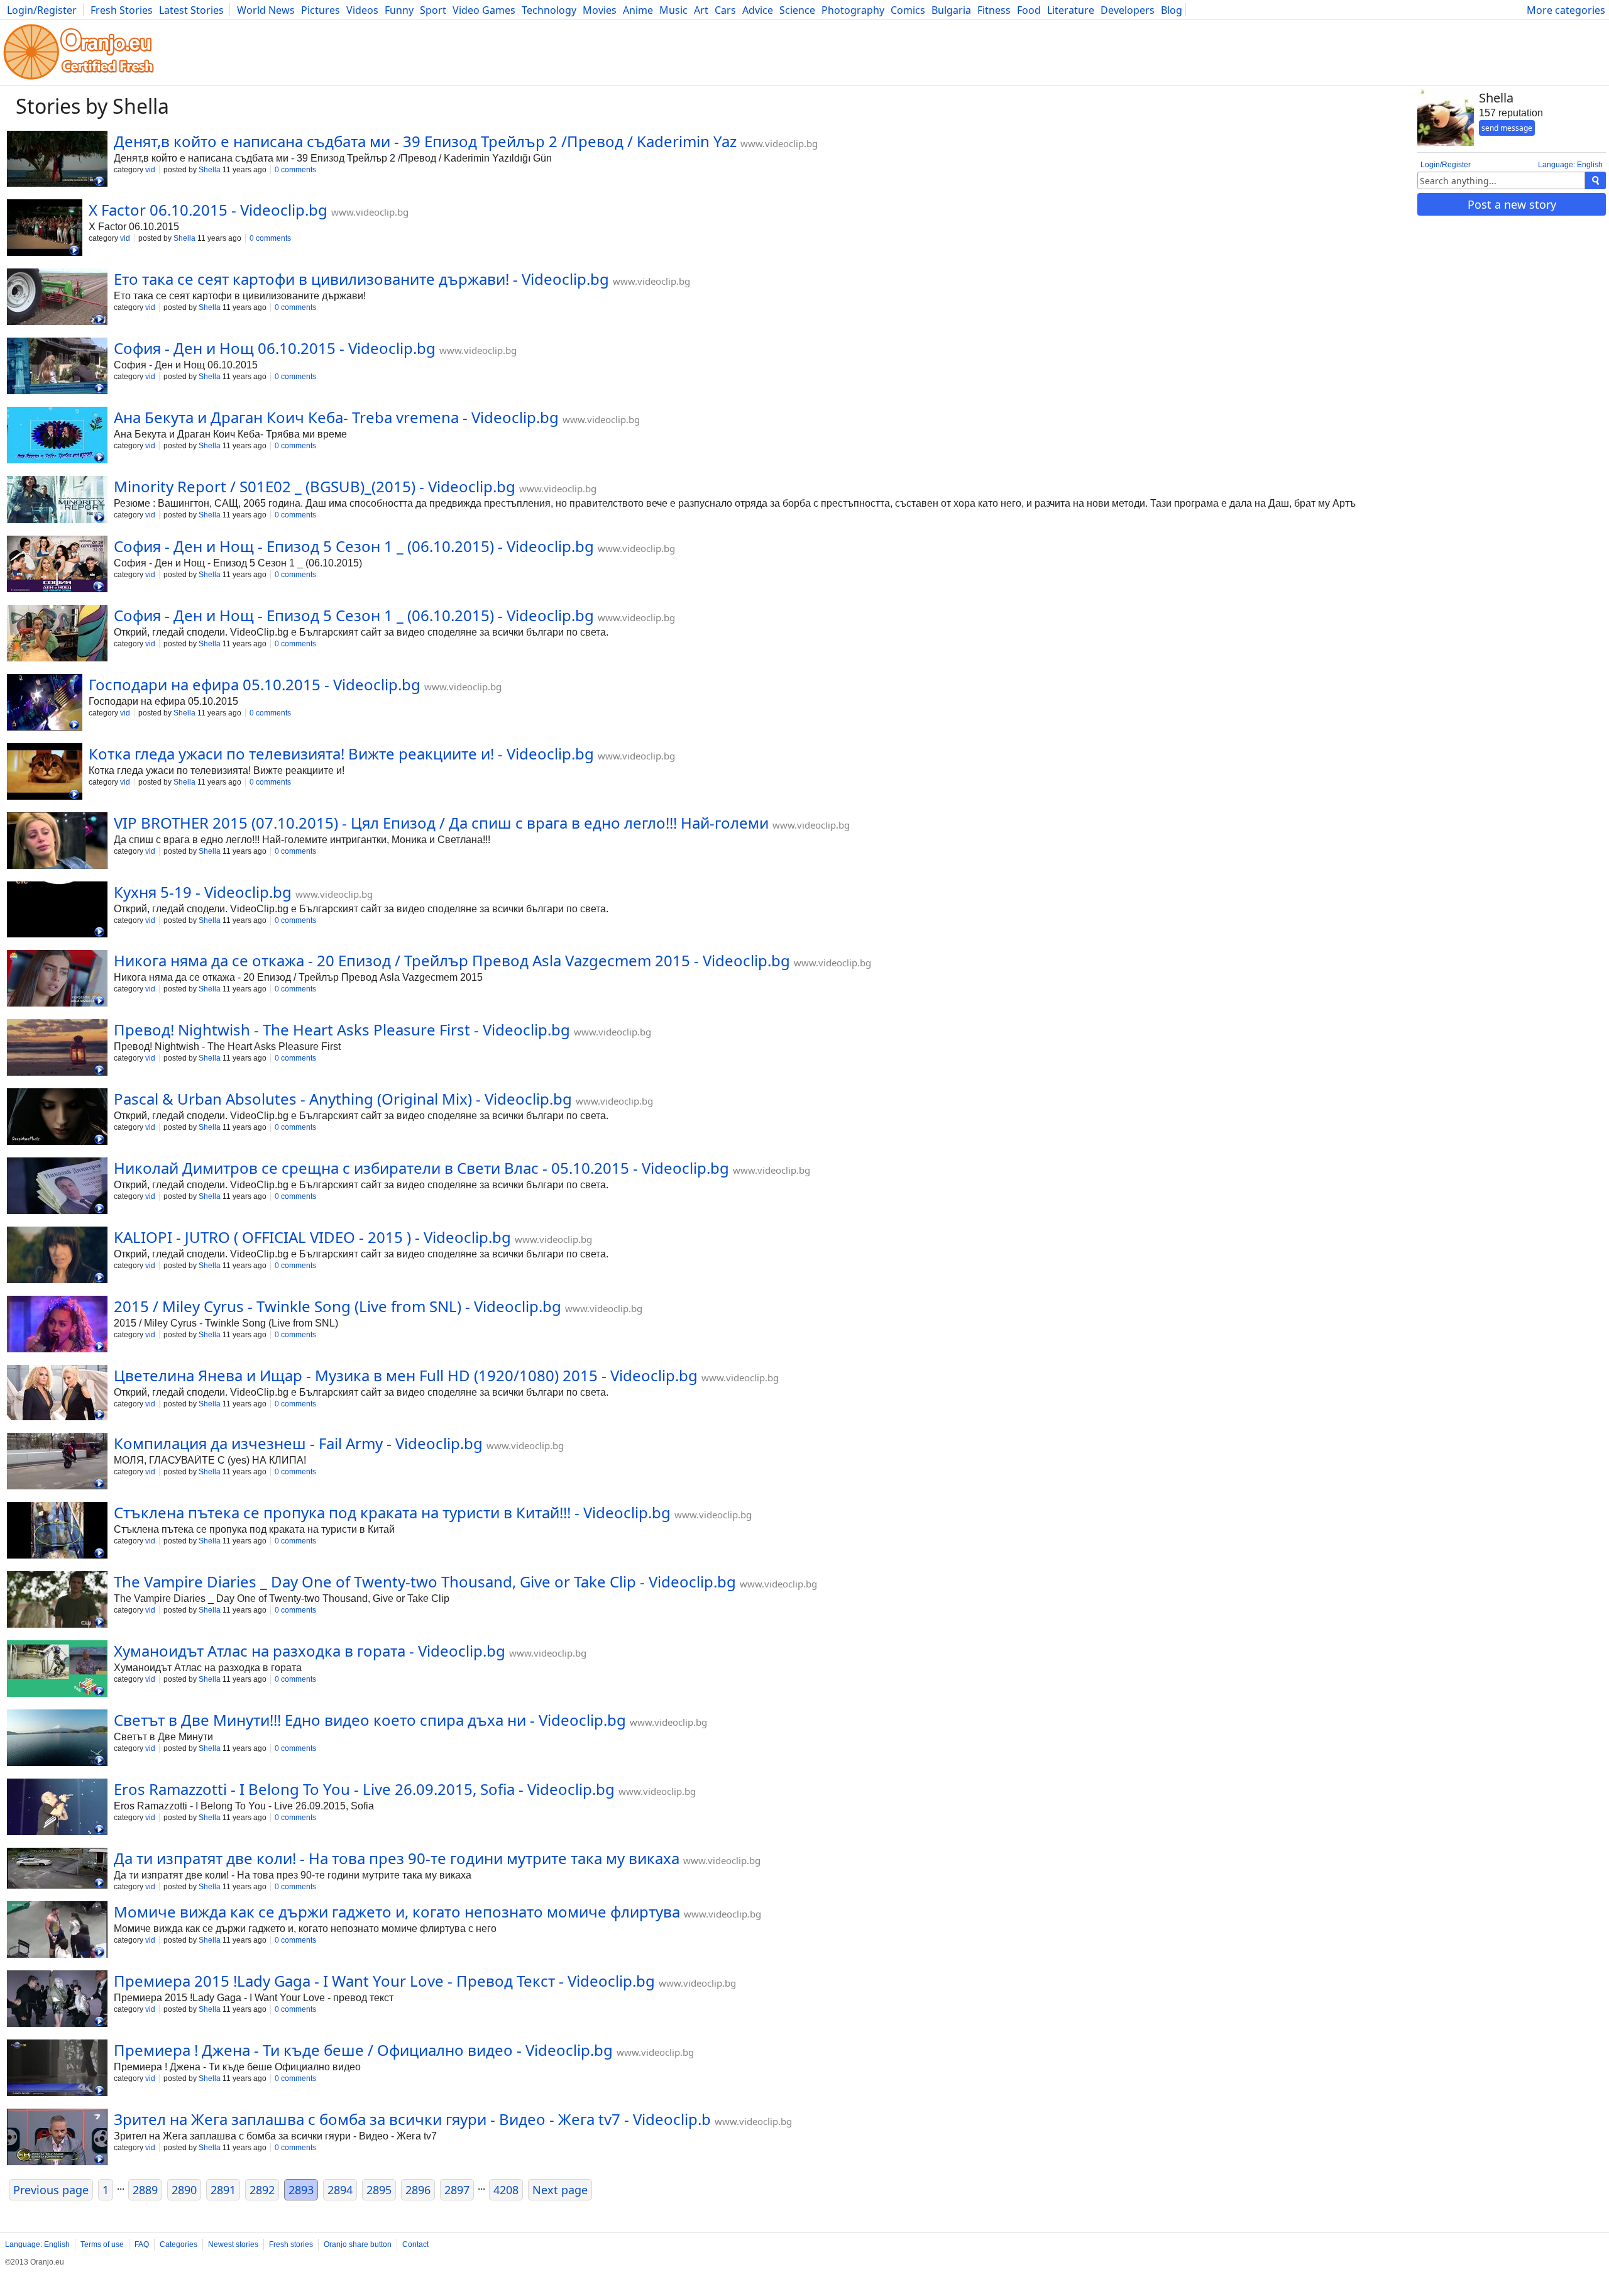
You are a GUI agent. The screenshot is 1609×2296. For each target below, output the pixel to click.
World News (266, 10)
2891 (223, 2190)
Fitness (994, 10)
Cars (725, 10)
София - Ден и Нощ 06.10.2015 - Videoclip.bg (275, 348)
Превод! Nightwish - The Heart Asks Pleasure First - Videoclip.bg (342, 1029)
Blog (1172, 10)
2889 (145, 2190)
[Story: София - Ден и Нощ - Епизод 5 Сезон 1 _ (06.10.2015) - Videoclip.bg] (57, 565)
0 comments (295, 170)
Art (701, 10)
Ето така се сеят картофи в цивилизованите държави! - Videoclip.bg (361, 279)
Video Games (484, 10)
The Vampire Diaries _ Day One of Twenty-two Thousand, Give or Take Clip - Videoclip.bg (425, 1581)
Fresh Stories (122, 10)
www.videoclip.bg (779, 143)
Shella (210, 170)
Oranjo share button (358, 2244)
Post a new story (1512, 204)
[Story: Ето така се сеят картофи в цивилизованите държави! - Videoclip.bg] (57, 298)
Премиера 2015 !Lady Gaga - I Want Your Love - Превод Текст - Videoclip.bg (384, 1981)
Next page (560, 2190)
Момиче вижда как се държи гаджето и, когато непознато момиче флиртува (397, 1912)
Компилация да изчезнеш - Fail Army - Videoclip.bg (298, 1443)
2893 (301, 2190)
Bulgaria (951, 10)
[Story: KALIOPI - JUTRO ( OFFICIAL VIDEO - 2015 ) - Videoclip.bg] (57, 1256)
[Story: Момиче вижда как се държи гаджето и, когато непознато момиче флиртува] (57, 1931)
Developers (1128, 10)
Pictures (321, 10)
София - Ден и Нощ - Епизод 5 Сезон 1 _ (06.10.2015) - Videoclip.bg (354, 546)
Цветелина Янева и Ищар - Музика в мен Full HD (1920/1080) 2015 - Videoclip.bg (406, 1375)
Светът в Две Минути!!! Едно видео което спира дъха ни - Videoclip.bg (370, 1720)
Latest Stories (191, 10)
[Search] (1595, 180)
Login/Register (42, 10)
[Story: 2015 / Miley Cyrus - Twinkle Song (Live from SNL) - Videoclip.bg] (57, 1325)
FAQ (142, 2244)
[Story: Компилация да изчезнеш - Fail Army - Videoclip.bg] (57, 1462)
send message (1507, 128)
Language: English (1570, 165)
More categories (1566, 10)
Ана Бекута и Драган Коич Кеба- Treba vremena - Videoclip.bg (336, 417)
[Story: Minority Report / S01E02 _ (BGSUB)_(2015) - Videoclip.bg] (57, 501)
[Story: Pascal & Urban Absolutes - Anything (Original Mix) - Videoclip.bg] (57, 1118)
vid (150, 170)
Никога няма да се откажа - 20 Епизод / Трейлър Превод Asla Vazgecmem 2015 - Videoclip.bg (452, 960)
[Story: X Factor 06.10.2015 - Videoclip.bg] (45, 229)
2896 (418, 2190)
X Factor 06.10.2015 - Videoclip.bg (208, 210)
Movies (600, 10)
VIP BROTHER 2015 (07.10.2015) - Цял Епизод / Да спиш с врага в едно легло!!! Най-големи (441, 823)
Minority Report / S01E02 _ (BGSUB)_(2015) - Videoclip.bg (315, 486)
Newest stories (233, 2244)
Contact (415, 2244)
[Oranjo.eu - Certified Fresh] (79, 80)
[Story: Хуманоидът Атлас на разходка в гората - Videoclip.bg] (57, 1670)
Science (797, 10)
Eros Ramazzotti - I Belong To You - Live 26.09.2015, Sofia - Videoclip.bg (364, 1789)
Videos (362, 10)
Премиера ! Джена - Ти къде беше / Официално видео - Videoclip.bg (363, 2050)
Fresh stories (291, 2244)
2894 (340, 2190)
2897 (457, 2190)
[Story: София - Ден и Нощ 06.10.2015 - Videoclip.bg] (57, 367)
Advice (758, 10)
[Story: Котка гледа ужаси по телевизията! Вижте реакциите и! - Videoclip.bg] (45, 773)
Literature (1071, 10)
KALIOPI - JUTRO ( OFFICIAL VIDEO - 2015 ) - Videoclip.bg (312, 1237)
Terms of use (102, 2244)
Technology (549, 10)
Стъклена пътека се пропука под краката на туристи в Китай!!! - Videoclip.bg (392, 1512)
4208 (506, 2190)
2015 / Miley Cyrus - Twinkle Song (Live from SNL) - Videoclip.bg (338, 1306)
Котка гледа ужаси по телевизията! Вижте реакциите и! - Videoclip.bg (341, 753)
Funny (399, 10)
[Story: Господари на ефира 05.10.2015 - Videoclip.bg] (45, 704)
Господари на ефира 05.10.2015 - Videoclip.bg (255, 684)
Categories (178, 2244)
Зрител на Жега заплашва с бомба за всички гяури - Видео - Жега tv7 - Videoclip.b (412, 2119)
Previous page (51, 2190)
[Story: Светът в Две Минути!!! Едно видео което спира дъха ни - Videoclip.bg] (57, 1739)
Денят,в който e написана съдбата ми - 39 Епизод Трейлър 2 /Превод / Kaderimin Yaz (425, 141)
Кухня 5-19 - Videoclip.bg (203, 892)
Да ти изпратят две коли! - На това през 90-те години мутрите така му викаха (397, 1858)
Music (673, 10)
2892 (262, 2190)
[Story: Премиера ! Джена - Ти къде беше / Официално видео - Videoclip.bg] (57, 2069)
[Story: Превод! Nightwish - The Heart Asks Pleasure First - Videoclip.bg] (57, 1049)
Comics (908, 10)
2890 (184, 2190)
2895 (379, 2190)
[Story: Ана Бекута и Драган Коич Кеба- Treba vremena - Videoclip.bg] (57, 436)
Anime (638, 10)
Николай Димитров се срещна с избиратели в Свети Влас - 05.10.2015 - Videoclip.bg (421, 1168)
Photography (853, 10)
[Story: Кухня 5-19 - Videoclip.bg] (57, 911)
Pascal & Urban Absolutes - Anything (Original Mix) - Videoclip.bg (343, 1099)
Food (1029, 10)
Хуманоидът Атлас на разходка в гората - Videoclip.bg (310, 1651)
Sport (433, 10)
